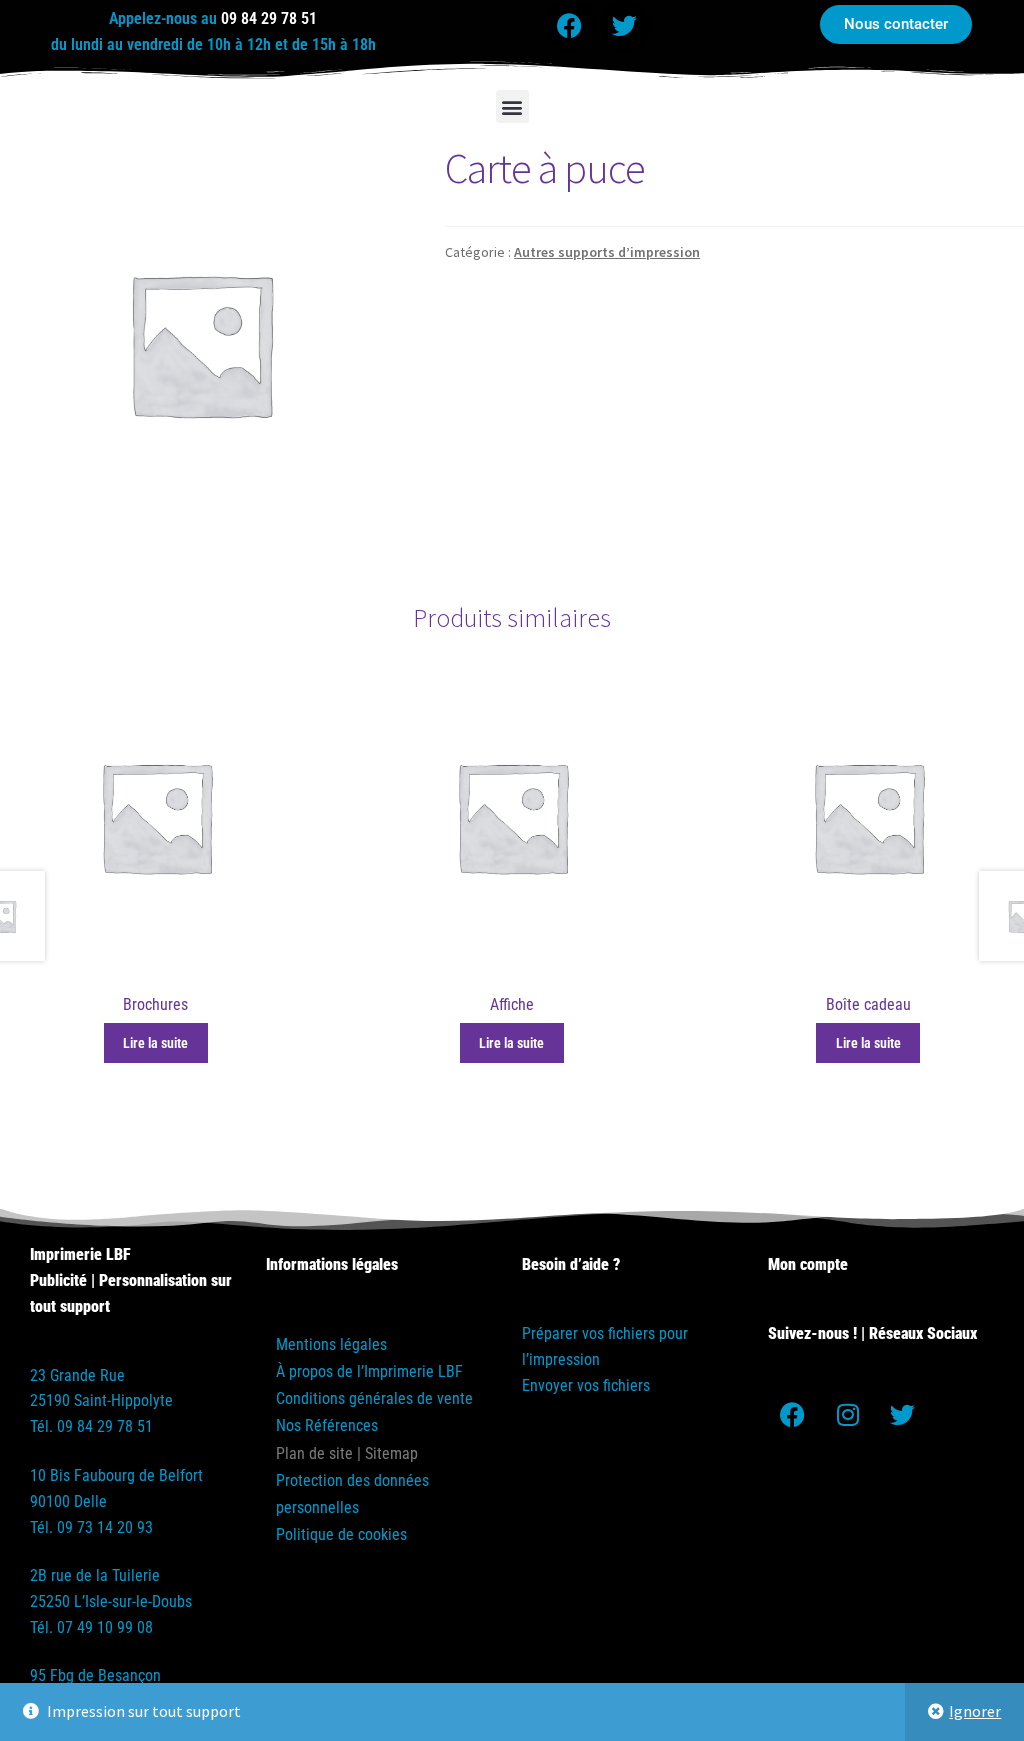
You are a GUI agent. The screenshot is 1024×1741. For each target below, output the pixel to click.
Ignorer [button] (975, 1711)
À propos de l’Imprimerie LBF (369, 1371)
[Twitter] (625, 25)
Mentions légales (331, 1344)
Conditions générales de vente (374, 1398)
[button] (512, 106)
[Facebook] (570, 25)
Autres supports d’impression (607, 252)
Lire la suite (155, 1043)
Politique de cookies (341, 1534)
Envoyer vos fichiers (586, 1385)
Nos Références (327, 1425)
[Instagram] (848, 1414)
